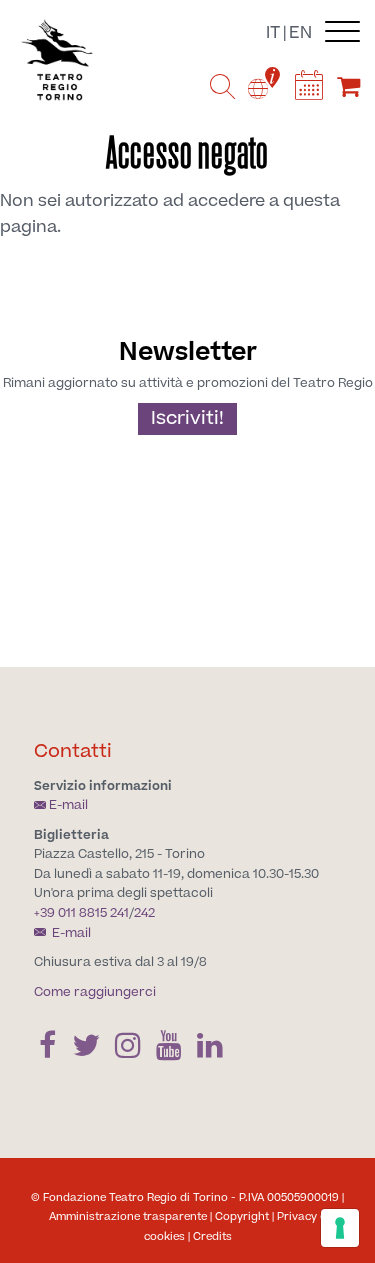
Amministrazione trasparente (128, 1216)
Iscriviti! (187, 418)
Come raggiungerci (95, 992)
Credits (212, 1236)
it (273, 33)
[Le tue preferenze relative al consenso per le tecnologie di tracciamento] (340, 1228)
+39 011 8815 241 (81, 913)
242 (144, 913)
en (300, 33)
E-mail (68, 805)
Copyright (242, 1216)
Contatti (73, 751)
